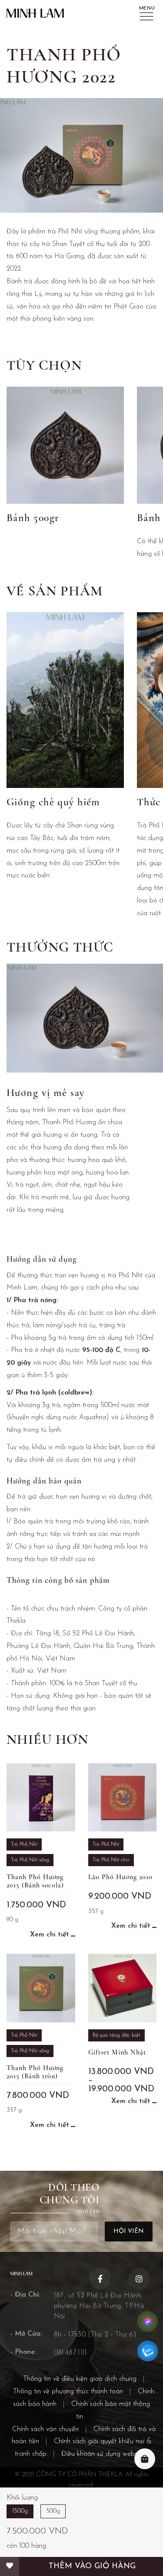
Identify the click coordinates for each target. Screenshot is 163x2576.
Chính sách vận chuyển (45, 2429)
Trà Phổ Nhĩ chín (111, 1860)
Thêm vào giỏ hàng (92, 2566)
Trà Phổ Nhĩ (24, 1844)
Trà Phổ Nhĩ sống (30, 1860)
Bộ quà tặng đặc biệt (116, 2035)
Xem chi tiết (50, 1935)
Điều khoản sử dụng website (103, 2454)
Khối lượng (22, 2498)
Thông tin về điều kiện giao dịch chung (80, 2379)
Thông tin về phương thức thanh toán (68, 2392)
